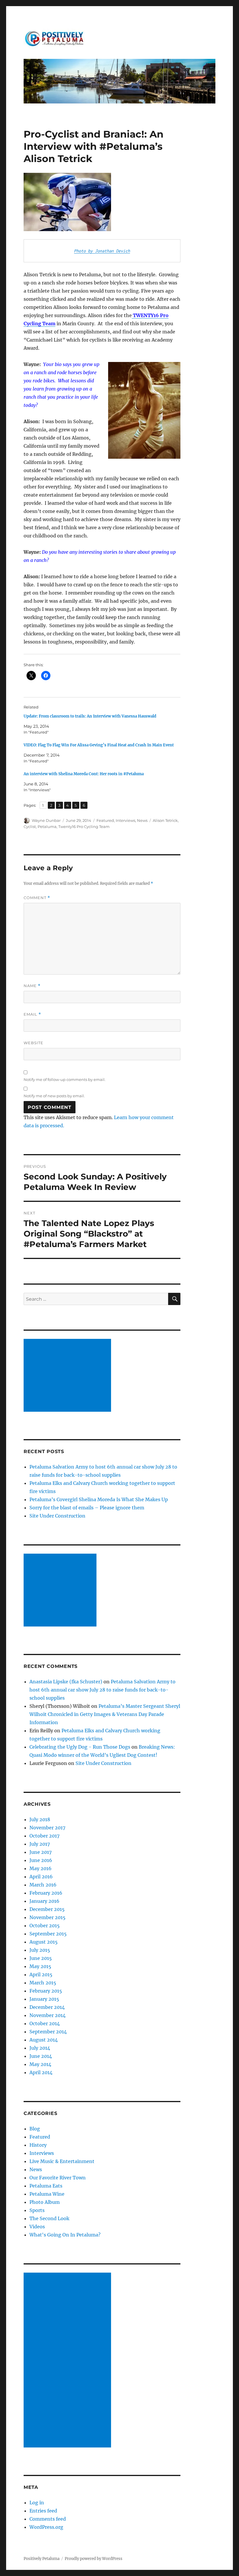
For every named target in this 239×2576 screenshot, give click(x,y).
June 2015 (41, 1958)
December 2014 (47, 2007)
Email (32, 1014)
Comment (37, 898)
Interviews (125, 820)
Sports (37, 2210)
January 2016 (44, 1901)
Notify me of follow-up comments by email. (65, 1079)
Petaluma (47, 827)
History (38, 2145)
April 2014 (41, 2072)
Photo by (85, 251)
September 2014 (48, 2032)
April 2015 (41, 1974)
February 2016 (46, 1893)
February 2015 (46, 1991)
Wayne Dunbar (46, 820)
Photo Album (45, 2202)
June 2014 (41, 2056)
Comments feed (48, 2519)
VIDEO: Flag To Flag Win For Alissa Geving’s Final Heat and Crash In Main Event (99, 745)
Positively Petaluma (42, 2559)
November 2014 (48, 2015)
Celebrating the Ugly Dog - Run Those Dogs (80, 1747)
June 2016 (41, 1860)
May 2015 (40, 1966)
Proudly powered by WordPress (94, 2559)
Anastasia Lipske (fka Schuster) (66, 1682)
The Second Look (49, 2218)
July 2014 (40, 2048)
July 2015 (40, 1950)
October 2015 (45, 1926)
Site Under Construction (57, 1516)
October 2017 (44, 1836)
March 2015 (43, 1983)
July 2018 (40, 1819)
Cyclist (30, 827)
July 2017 (40, 1844)
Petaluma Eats (46, 2186)
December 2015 (47, 1909)
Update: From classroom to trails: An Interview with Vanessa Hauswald (90, 716)
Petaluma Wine (47, 2194)
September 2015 (48, 1934)
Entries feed (43, 2511)
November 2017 (47, 1828)
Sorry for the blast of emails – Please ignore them (87, 1508)
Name (32, 986)
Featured (105, 820)
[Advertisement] (68, 1376)
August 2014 (44, 2040)
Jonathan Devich (113, 251)
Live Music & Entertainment (62, 2161)
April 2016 (41, 1877)
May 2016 (41, 1868)
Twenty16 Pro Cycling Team (84, 827)
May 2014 (40, 2064)
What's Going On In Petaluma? (65, 2235)
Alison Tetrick (165, 820)
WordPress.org (46, 2527)
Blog (35, 2129)
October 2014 (45, 2023)
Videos (37, 2227)
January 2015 (44, 1999)
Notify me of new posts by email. (54, 1096)
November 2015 (48, 1917)
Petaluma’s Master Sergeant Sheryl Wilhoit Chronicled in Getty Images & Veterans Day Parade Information (105, 1714)
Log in (37, 2503)
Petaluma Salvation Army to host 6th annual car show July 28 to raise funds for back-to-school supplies (102, 1690)
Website (34, 1043)
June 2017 (41, 1852)
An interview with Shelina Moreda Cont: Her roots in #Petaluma (84, 774)
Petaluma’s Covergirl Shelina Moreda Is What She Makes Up (99, 1499)
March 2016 (43, 1885)
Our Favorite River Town (58, 2178)
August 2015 (44, 1942)
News (142, 820)
